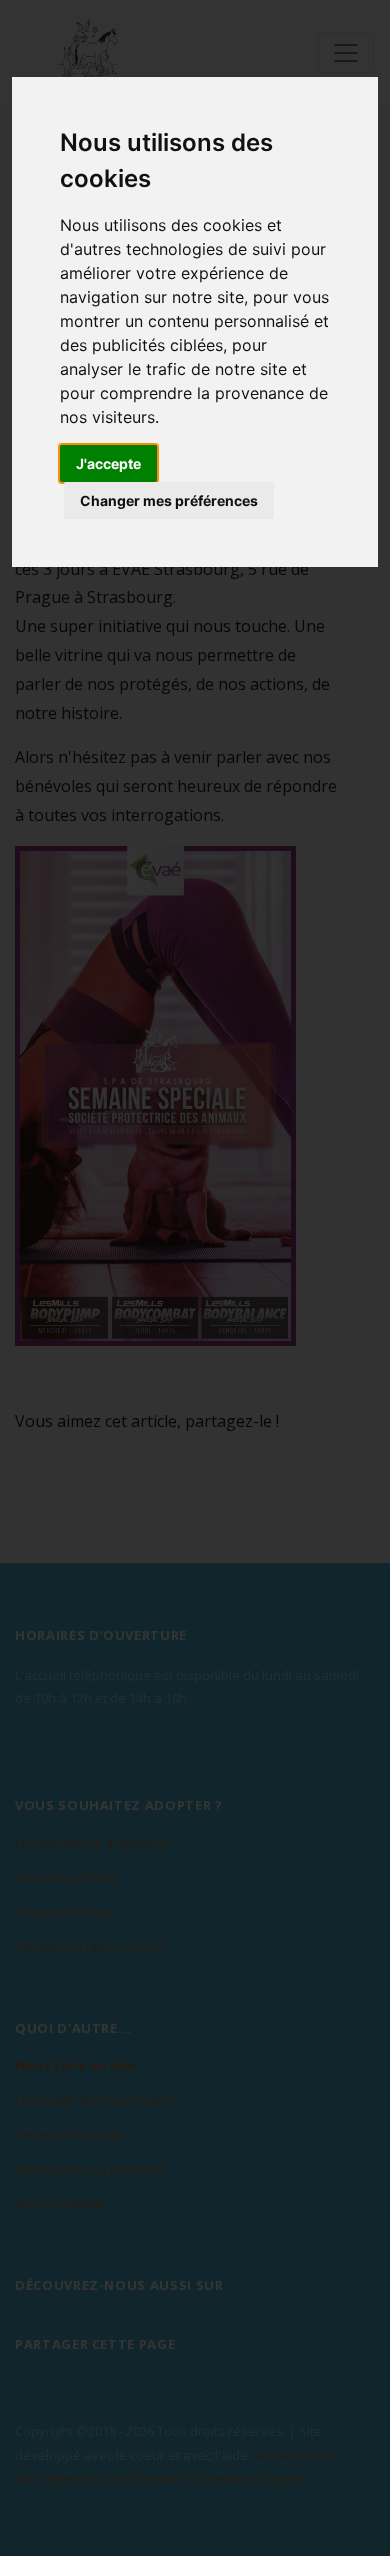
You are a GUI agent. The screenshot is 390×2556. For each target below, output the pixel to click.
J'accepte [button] (108, 463)
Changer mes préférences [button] (169, 500)
